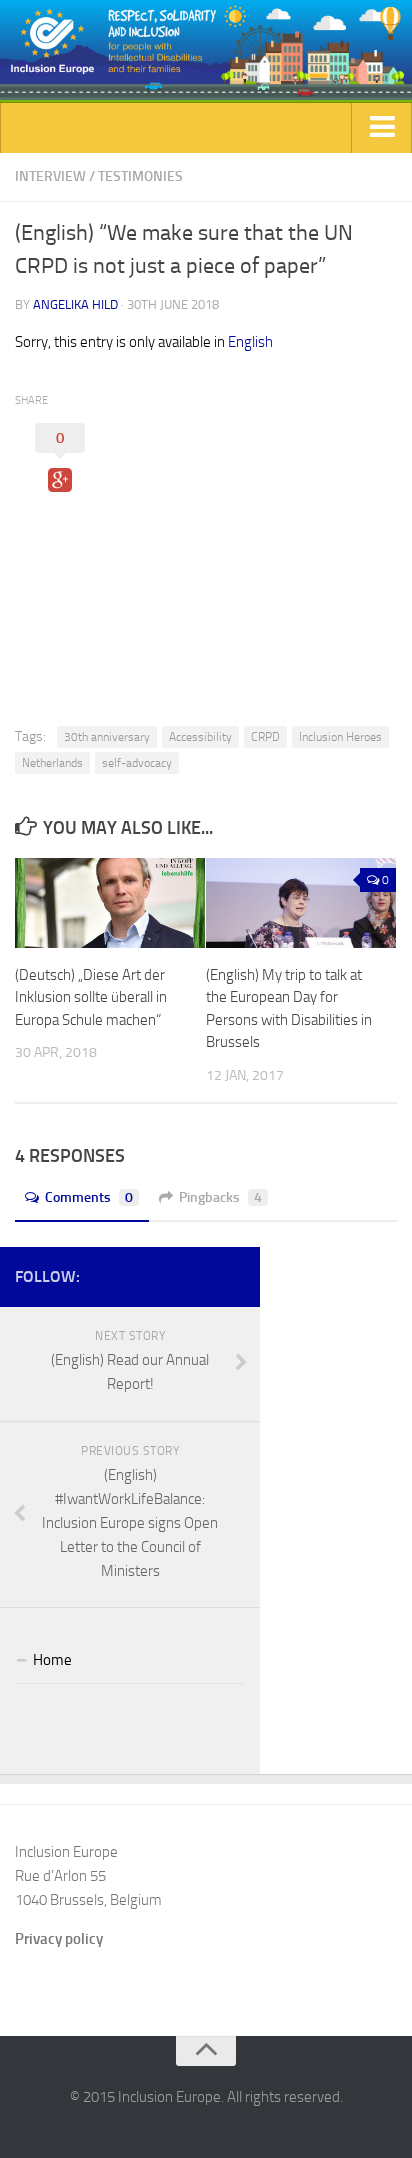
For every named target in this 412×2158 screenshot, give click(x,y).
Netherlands (52, 763)
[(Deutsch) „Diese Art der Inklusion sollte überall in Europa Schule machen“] (110, 903)
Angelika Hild (75, 304)
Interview (50, 176)
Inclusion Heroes (340, 737)
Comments (89, 1197)
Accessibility (200, 737)
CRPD (265, 737)
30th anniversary (107, 737)
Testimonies (140, 176)
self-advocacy (137, 763)
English (250, 342)
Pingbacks (220, 1197)
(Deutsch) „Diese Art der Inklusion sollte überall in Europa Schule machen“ (91, 997)
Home (52, 1660)
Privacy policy (59, 1939)
